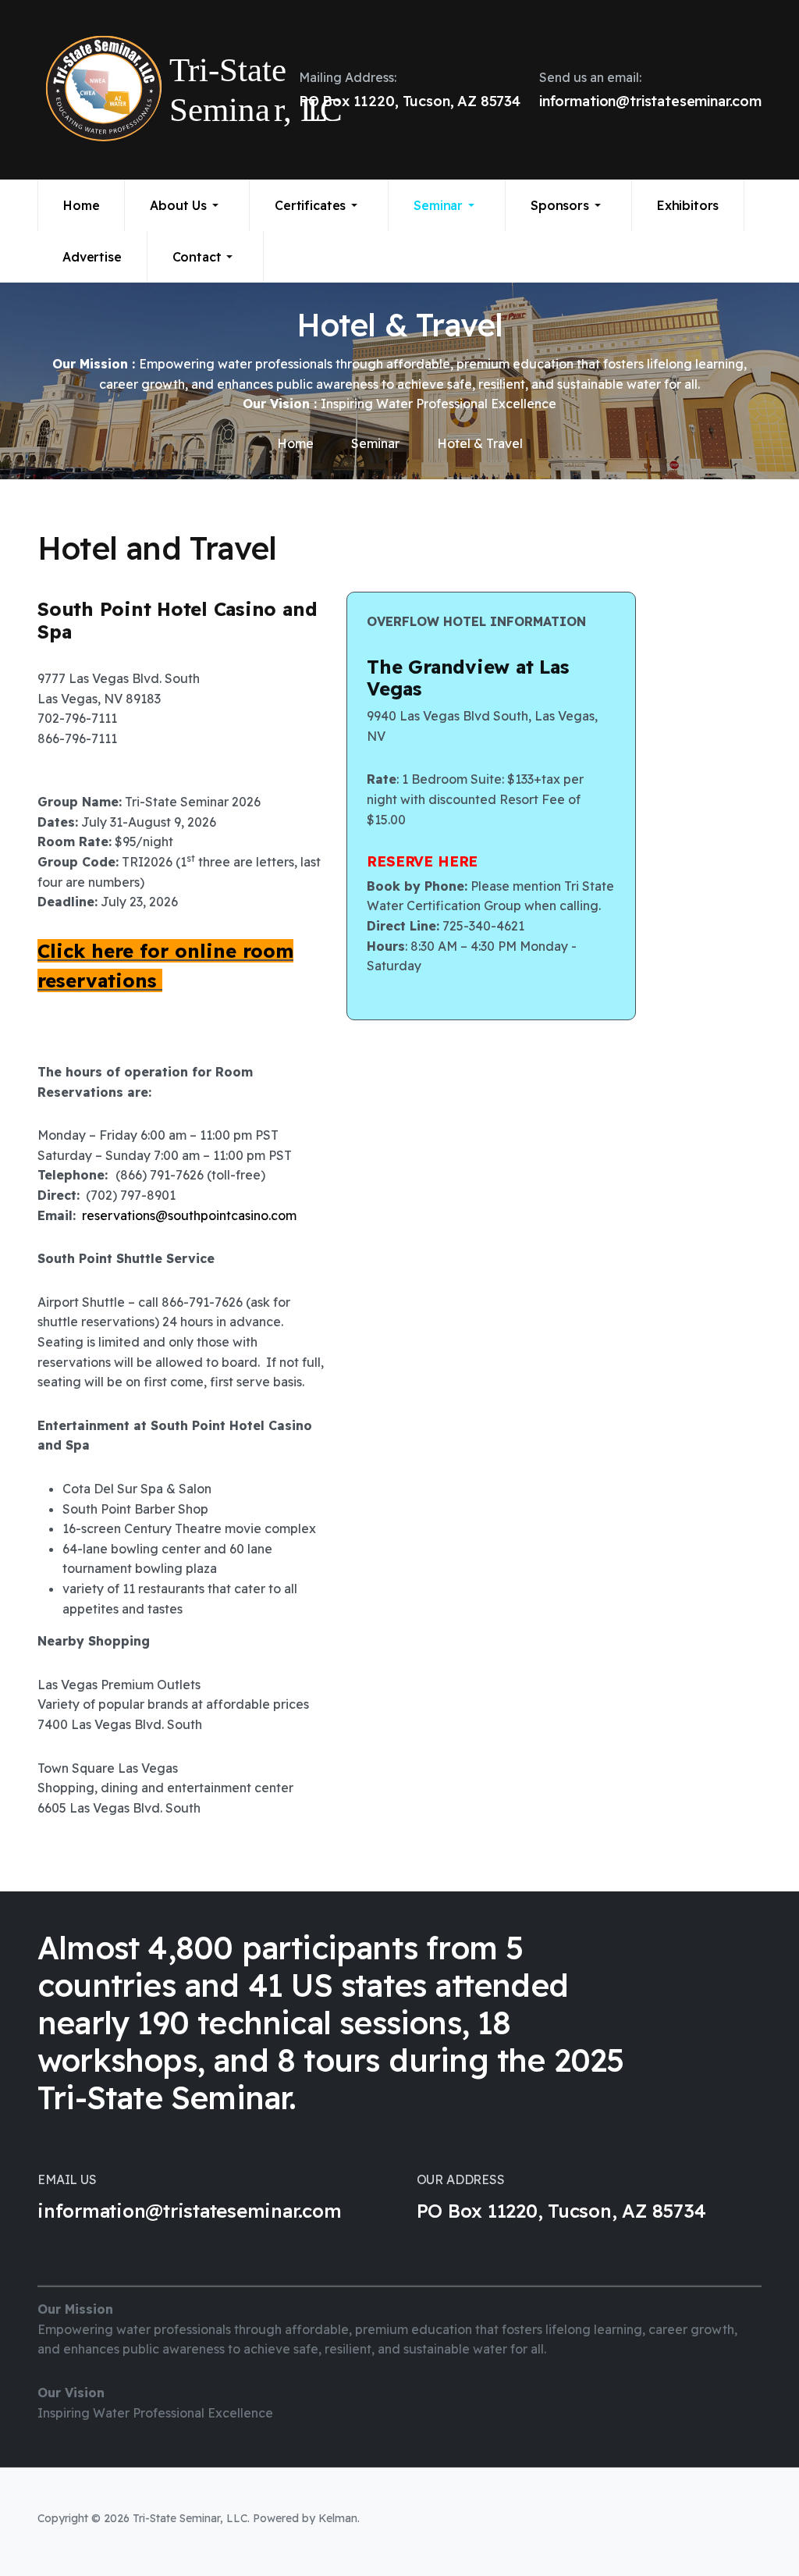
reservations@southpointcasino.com (189, 1215)
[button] (187, 205)
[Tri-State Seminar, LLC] (119, 90)
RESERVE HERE (422, 861)
